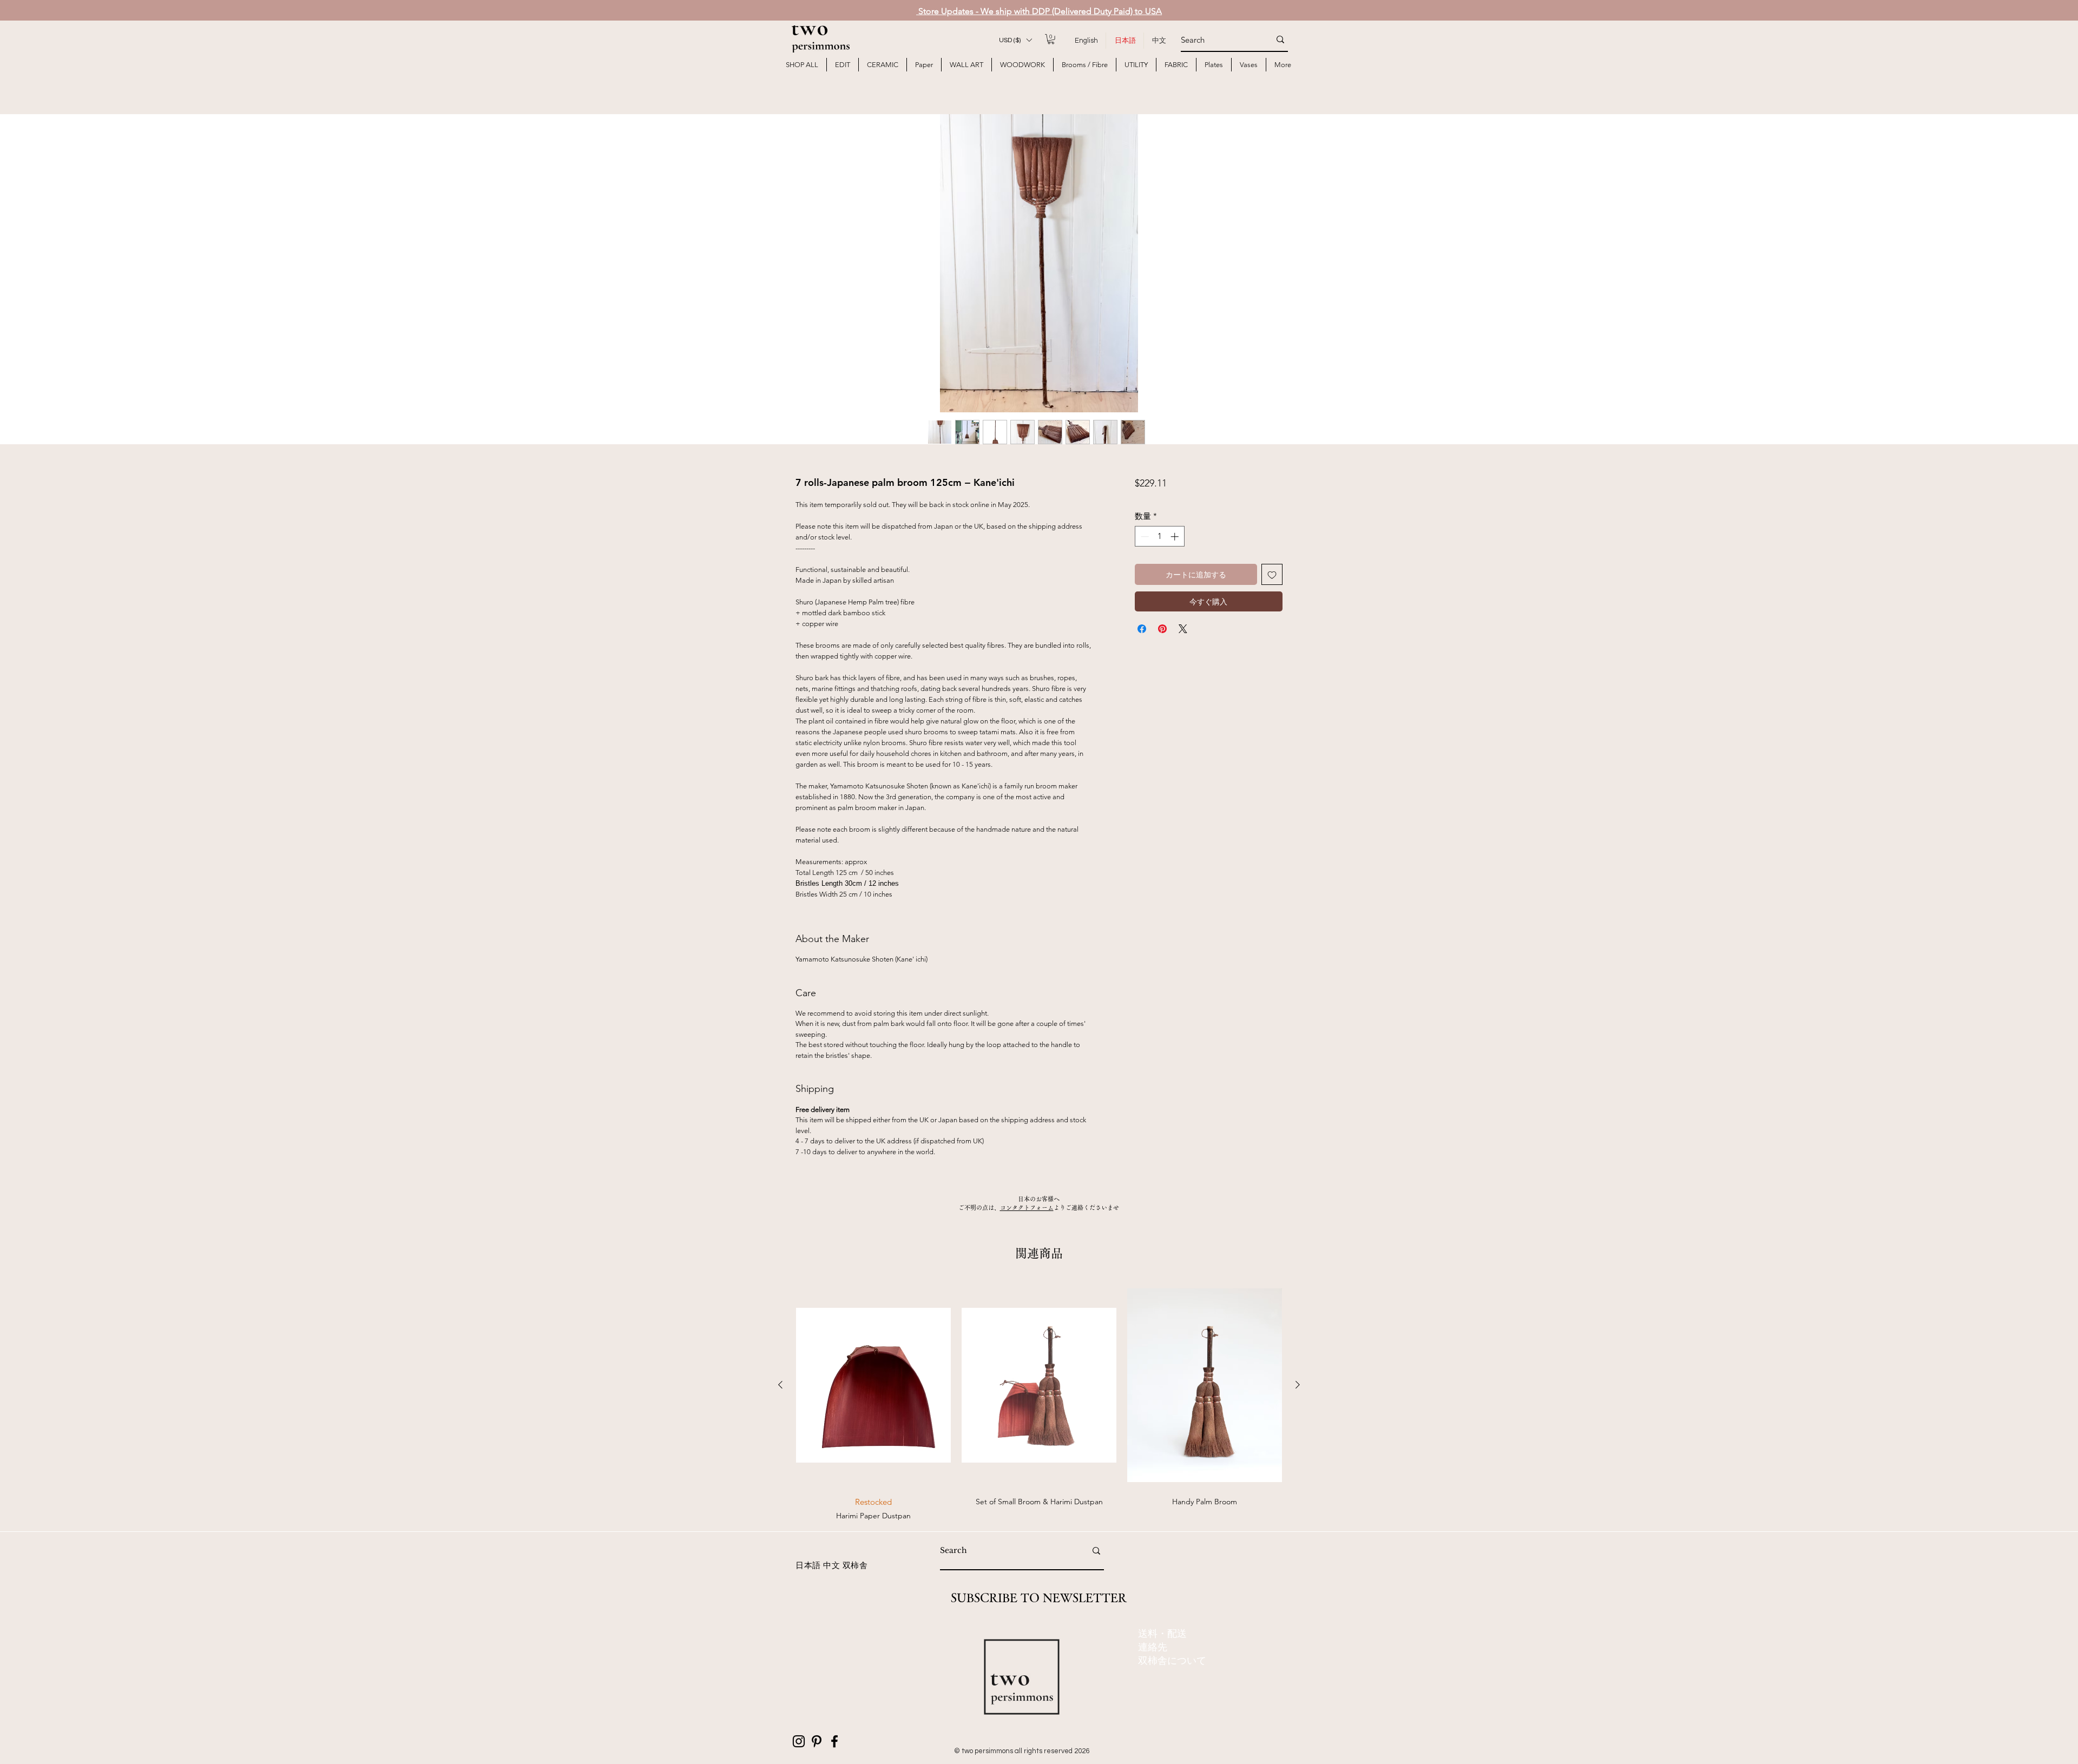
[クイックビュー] (873, 1385)
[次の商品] (1298, 1385)
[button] (1015, 40)
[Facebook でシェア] (1142, 629)
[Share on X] (1183, 629)
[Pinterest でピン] (1162, 629)
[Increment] (1176, 537)
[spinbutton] (1159, 537)
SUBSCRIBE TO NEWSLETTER (1039, 1598)
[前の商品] (780, 1385)
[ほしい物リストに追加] (1272, 574)
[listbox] (1015, 40)
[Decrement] (1144, 537)
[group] (1039, 1401)
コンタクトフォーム (1027, 1207)
